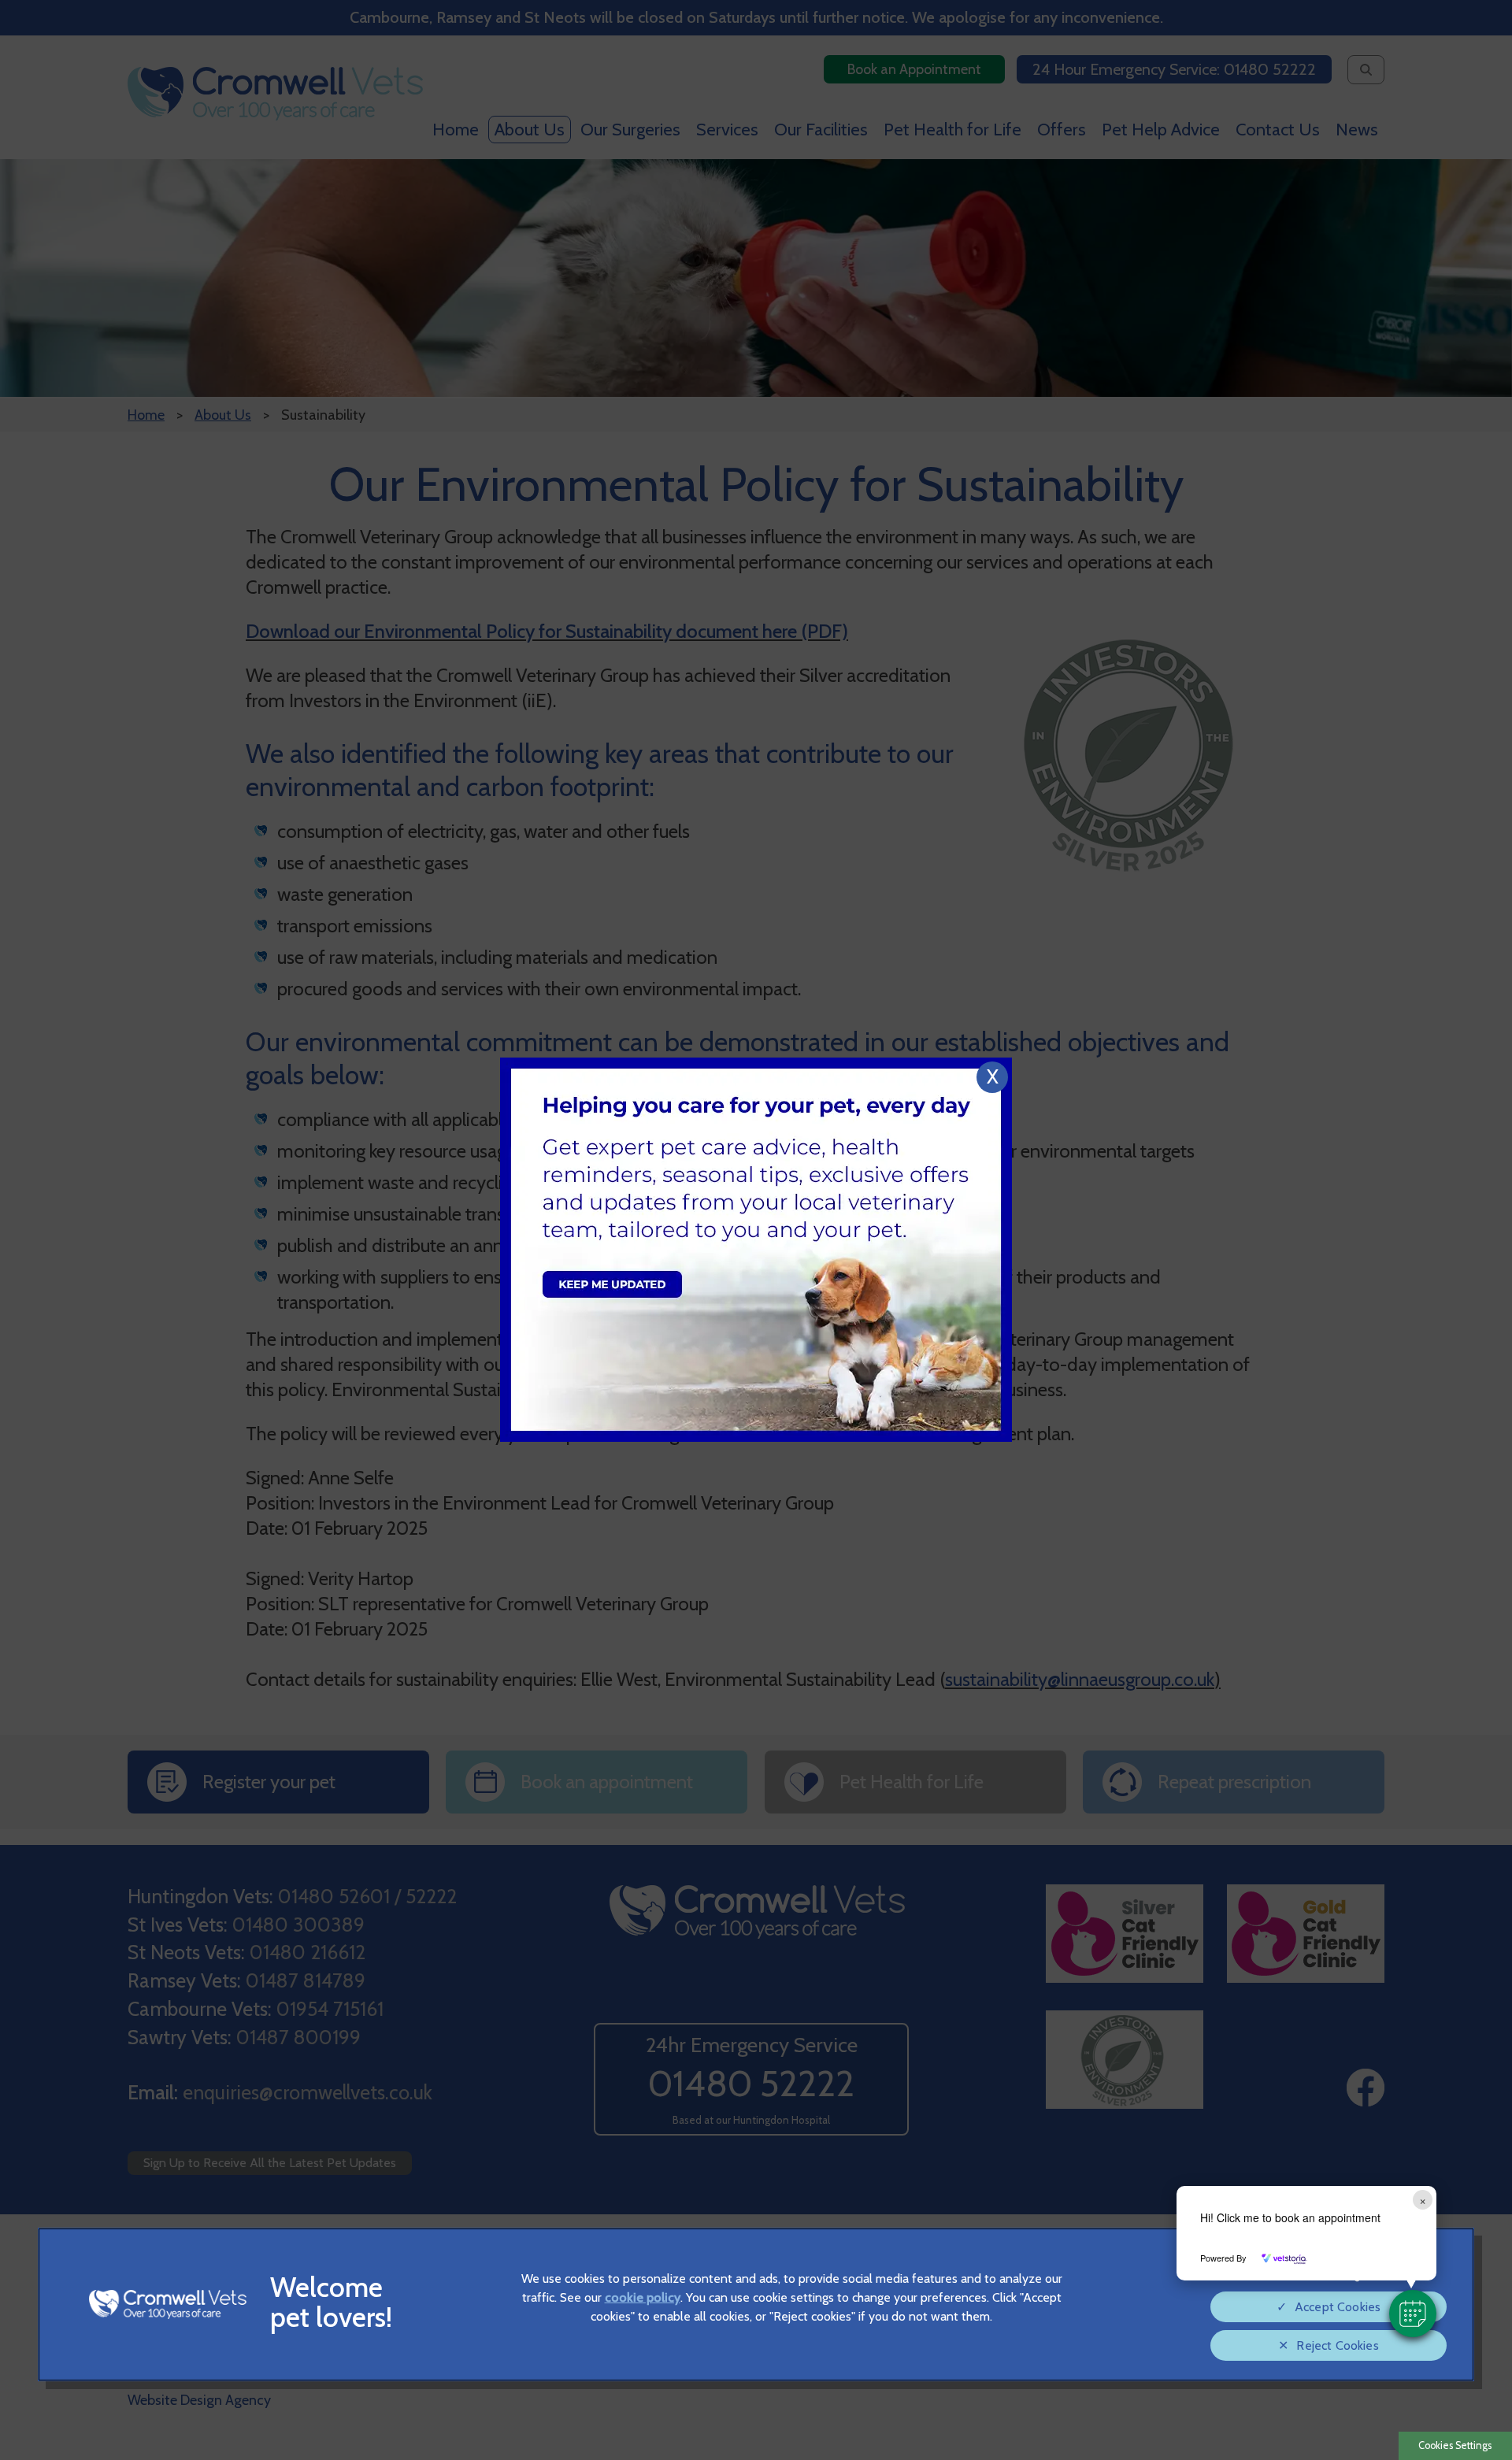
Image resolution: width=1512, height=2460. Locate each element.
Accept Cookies (1338, 2307)
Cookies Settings (1455, 2445)
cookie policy (643, 2297)
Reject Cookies (1337, 2345)
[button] (1413, 2314)
